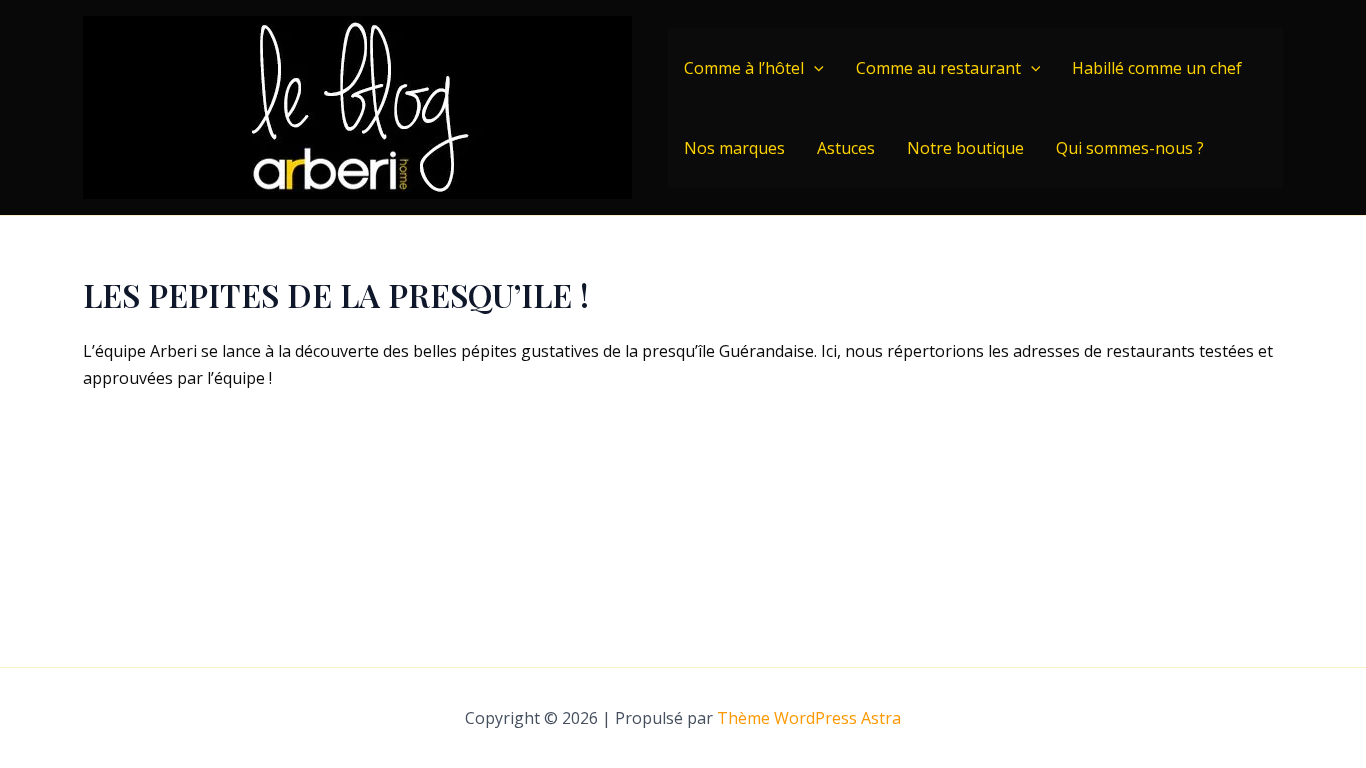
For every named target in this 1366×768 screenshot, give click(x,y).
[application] (814, 68)
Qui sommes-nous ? (1130, 148)
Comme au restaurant (938, 68)
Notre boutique (965, 148)
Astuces (846, 148)
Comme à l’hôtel (744, 68)
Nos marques (734, 148)
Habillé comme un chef (1157, 68)
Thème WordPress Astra (809, 718)
